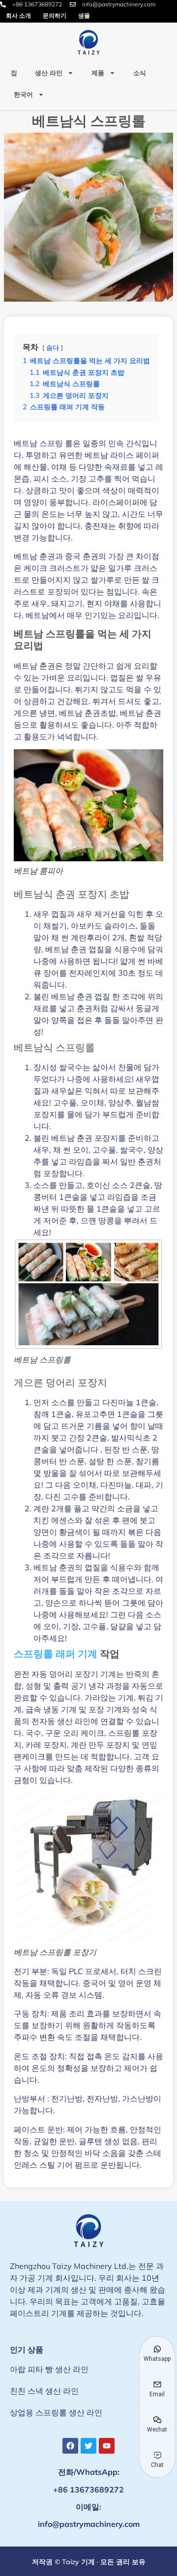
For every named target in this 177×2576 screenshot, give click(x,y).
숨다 (53, 347)
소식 (140, 73)
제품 (98, 73)
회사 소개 (18, 15)
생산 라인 (49, 73)
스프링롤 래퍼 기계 (56, 1654)
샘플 (84, 15)
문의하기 (55, 15)
